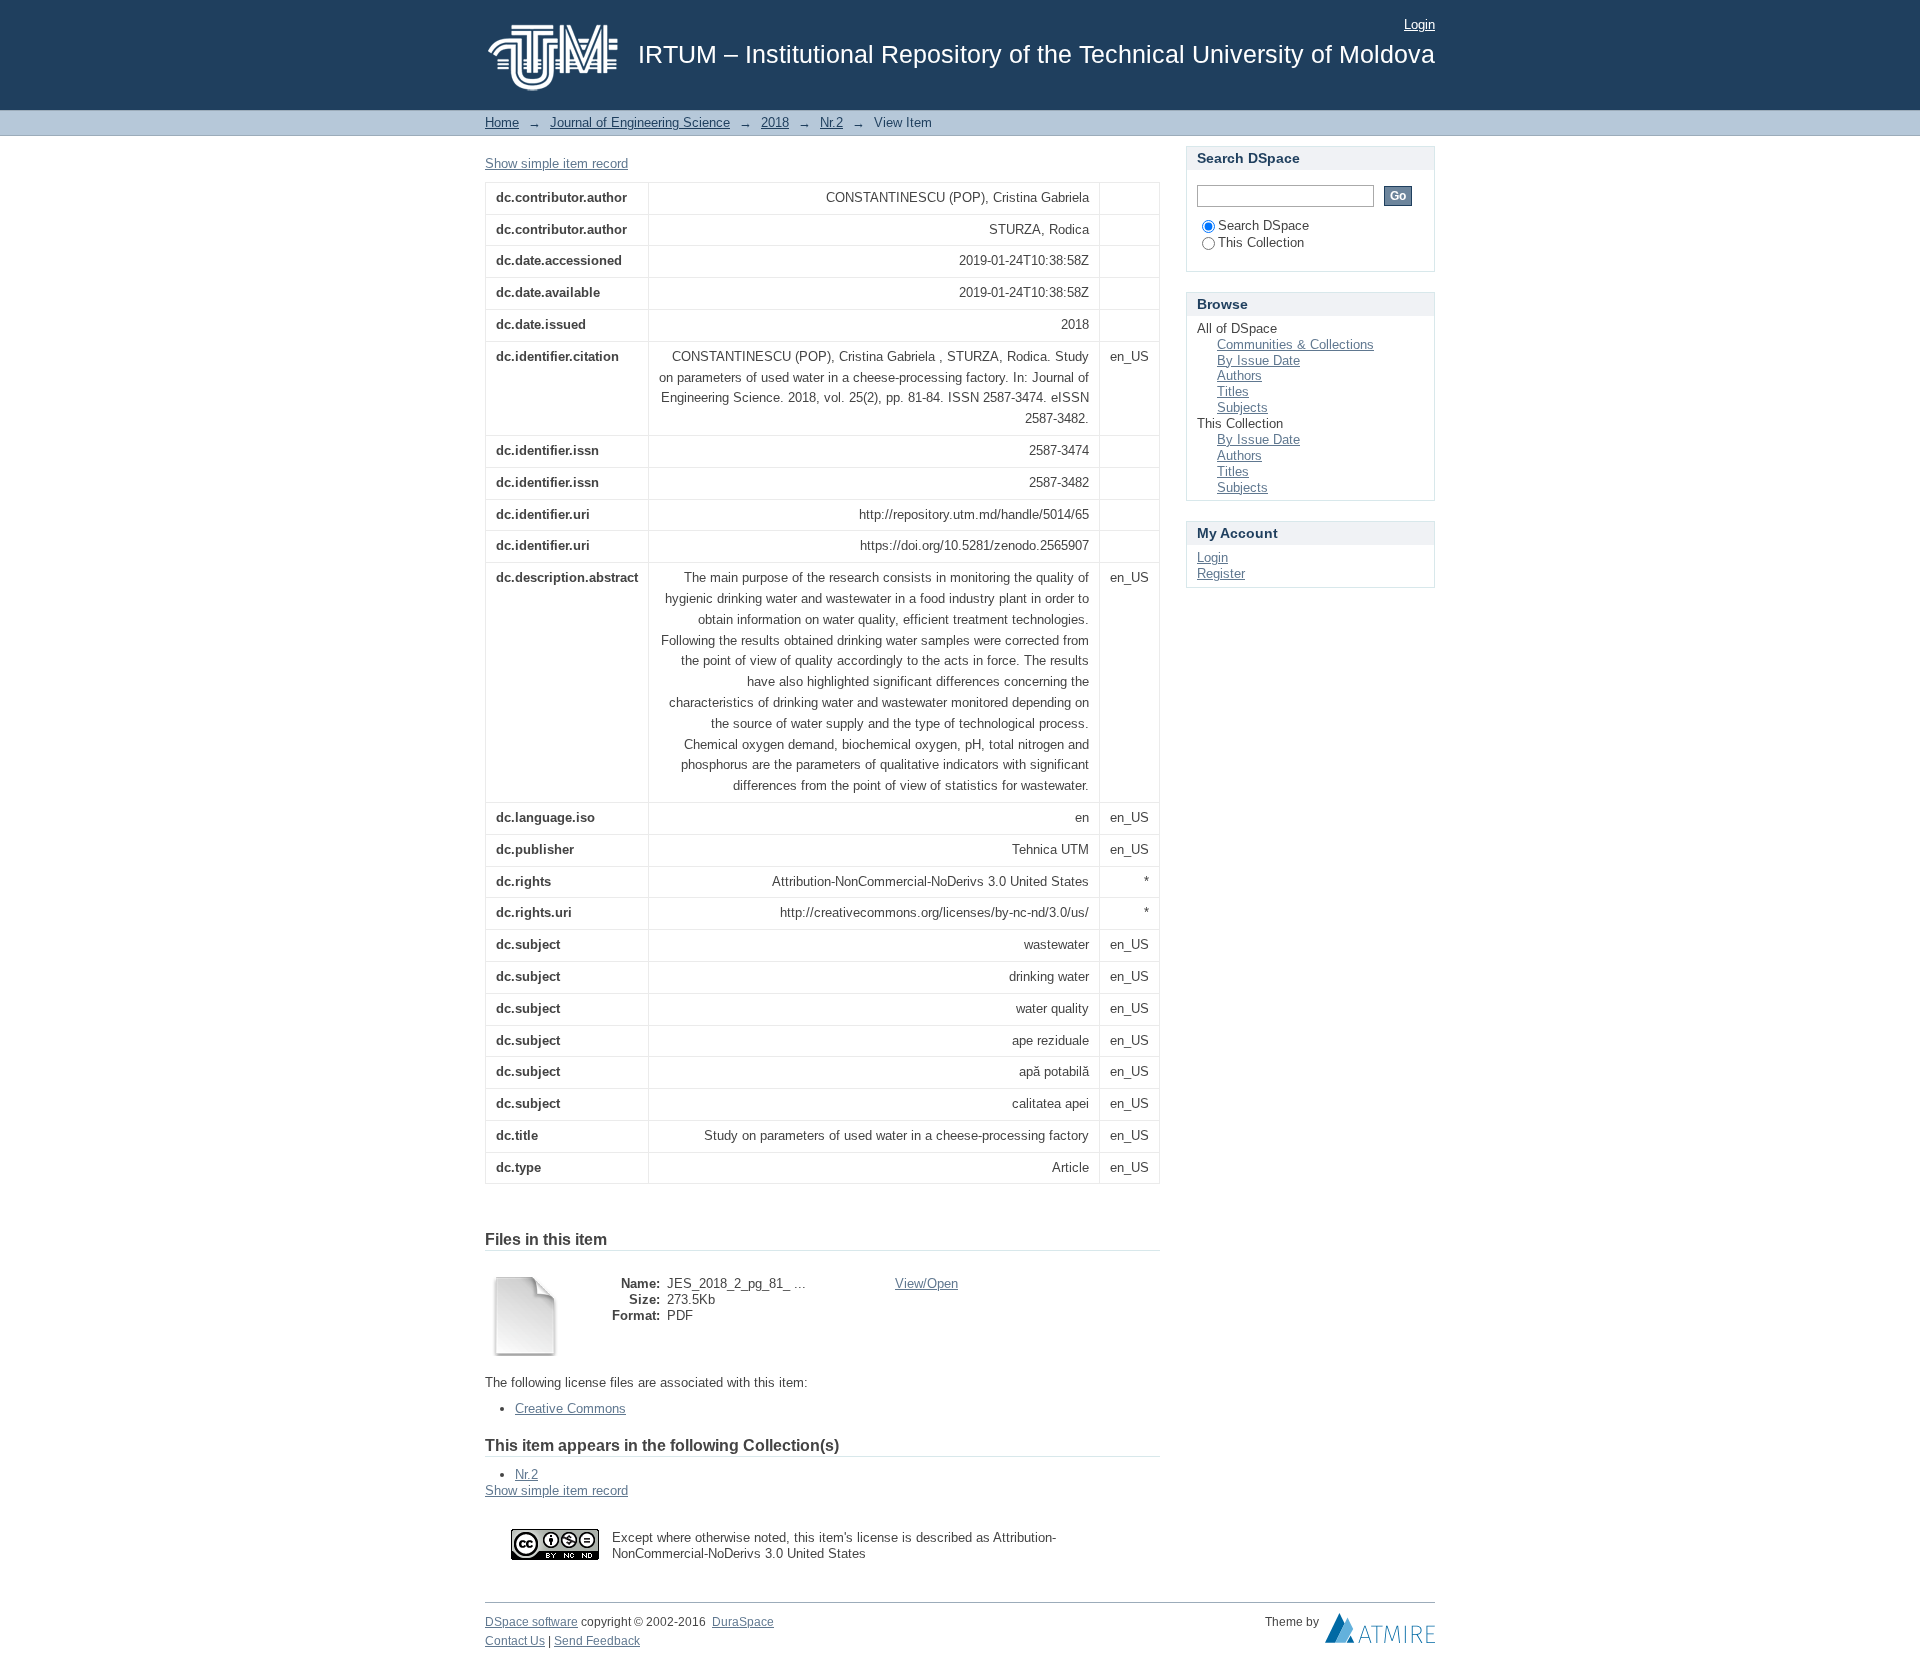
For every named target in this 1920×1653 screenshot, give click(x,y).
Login (1419, 24)
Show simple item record (556, 163)
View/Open (926, 1283)
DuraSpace (743, 1622)
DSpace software (531, 1622)
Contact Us (515, 1641)
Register (1221, 573)
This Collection (1261, 242)
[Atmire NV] (1380, 1633)
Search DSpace (1263, 225)
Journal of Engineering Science (640, 122)
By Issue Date (1258, 360)
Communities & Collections (1295, 344)
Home (502, 122)
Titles (1233, 391)
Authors (1239, 375)
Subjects (1242, 407)
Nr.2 (831, 122)
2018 (775, 122)
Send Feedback (597, 1641)
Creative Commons (570, 1408)
